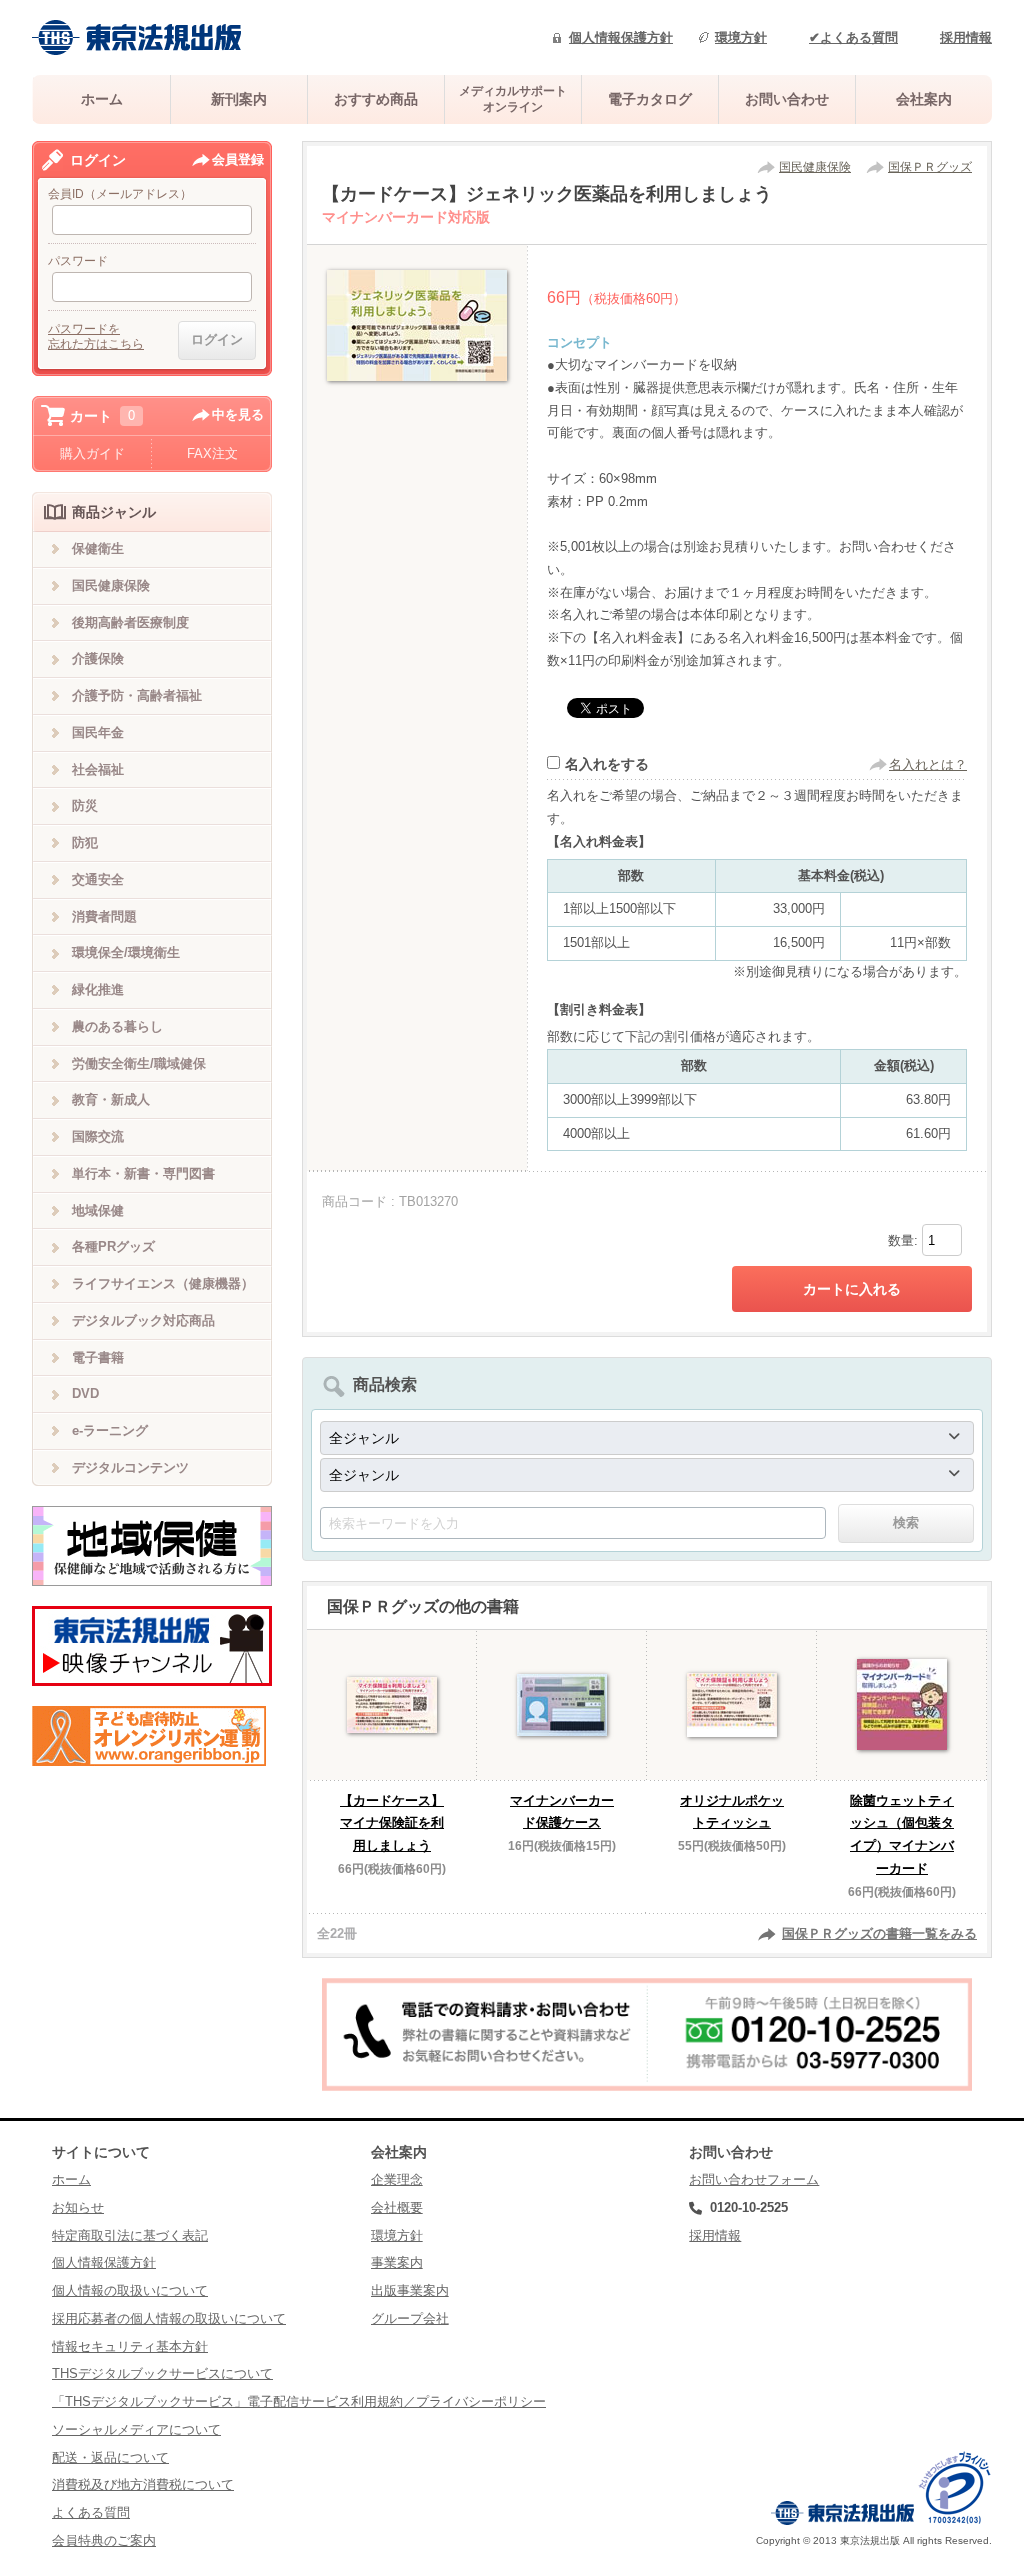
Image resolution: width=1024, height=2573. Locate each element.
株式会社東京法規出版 (137, 37)
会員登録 (238, 159)
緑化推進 (98, 989)
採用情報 (966, 37)
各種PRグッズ (113, 1246)
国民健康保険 (815, 167)
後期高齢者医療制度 (130, 622)
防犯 (85, 842)
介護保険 (98, 658)
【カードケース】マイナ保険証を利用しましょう (392, 1823)
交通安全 (98, 879)
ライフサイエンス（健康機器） (163, 1283)
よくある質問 (91, 2512)
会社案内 (924, 99)
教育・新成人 (111, 1099)
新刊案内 (239, 99)
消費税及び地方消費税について (143, 2484)
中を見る (238, 414)
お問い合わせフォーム (754, 2179)
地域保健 (98, 1210)
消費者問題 (104, 916)
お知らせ (78, 2207)
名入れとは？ (928, 764)
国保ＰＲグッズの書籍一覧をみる (879, 1933)
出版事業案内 (410, 2290)
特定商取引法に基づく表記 (130, 2235)
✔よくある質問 (853, 37)
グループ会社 (410, 2318)
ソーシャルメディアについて (136, 2429)
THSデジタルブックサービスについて (162, 2373)
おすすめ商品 (376, 99)
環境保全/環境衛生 (126, 952)
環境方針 (741, 37)
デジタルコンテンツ (130, 1467)
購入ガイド (92, 453)
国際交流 (98, 1136)
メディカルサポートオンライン (513, 98)
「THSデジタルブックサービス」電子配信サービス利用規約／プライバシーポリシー (299, 2401)
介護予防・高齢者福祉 (137, 695)
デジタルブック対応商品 (143, 1320)
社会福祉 (98, 769)
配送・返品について (110, 2457)
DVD (85, 1393)
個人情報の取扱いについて (130, 2290)
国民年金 (98, 732)
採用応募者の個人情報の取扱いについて (169, 2318)
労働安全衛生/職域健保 (139, 1063)
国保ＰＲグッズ (930, 167)
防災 (85, 805)
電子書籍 (98, 1357)
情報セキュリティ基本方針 (130, 2346)
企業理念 (397, 2179)
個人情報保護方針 (621, 37)
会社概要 (397, 2207)
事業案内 (397, 2262)
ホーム (102, 99)
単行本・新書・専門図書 (143, 1173)
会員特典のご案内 (104, 2540)
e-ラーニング (110, 1430)
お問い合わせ (787, 99)
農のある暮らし (117, 1026)
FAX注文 (212, 453)
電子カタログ (650, 99)
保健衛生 (98, 548)
